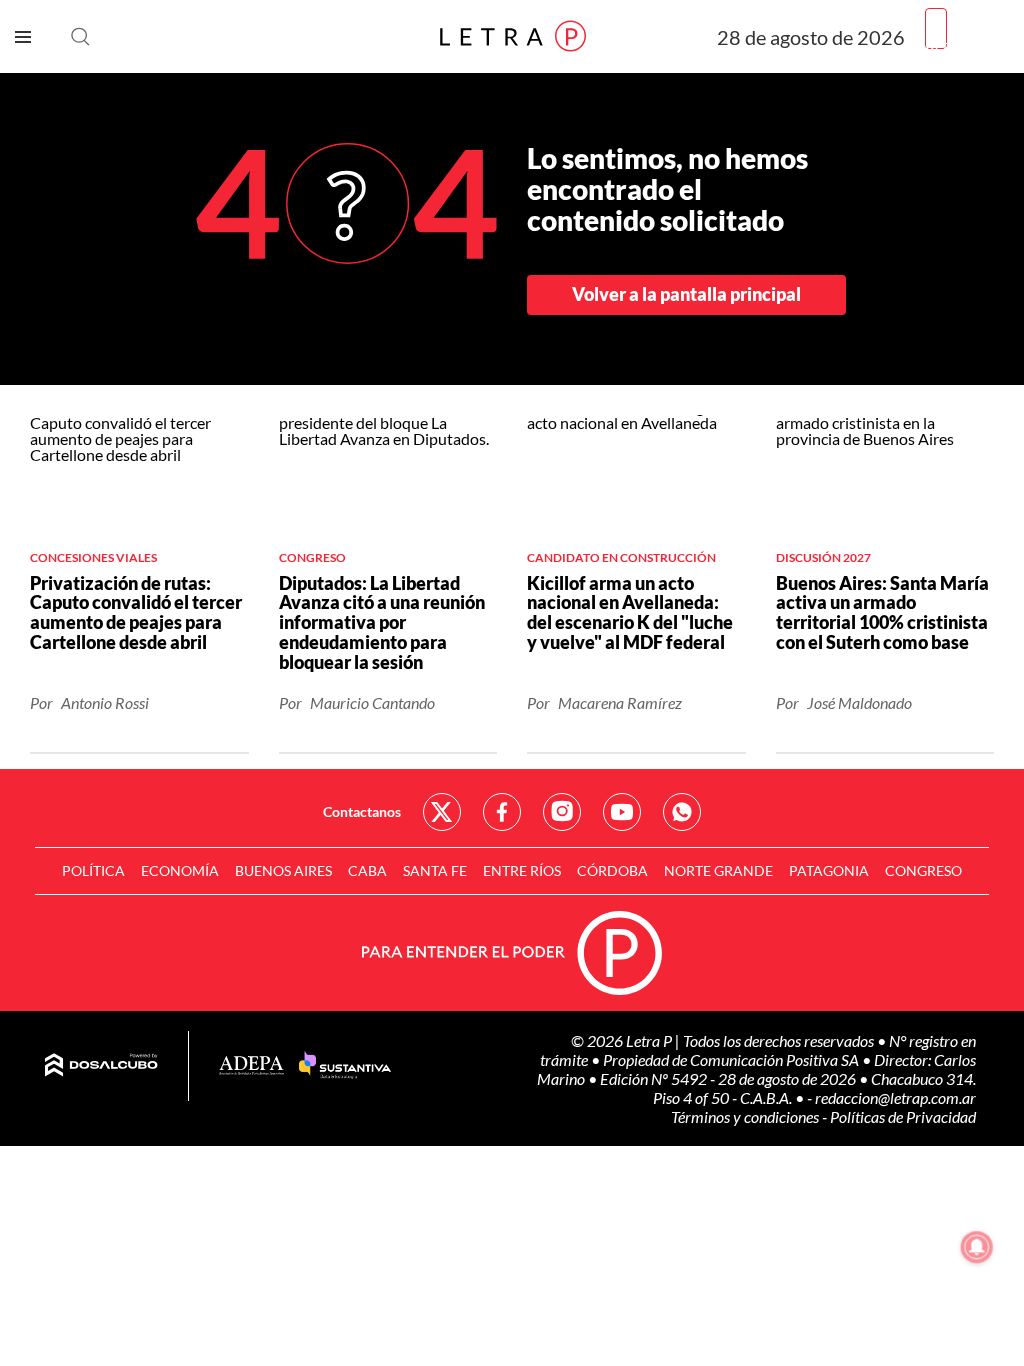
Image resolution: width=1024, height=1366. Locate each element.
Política (93, 870)
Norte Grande (718, 870)
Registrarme (967, 44)
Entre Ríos (522, 870)
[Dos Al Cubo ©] (101, 1066)
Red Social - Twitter (442, 812)
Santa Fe (435, 870)
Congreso (923, 870)
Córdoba (612, 870)
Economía (180, 870)
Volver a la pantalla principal (686, 294)
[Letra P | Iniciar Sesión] (936, 28)
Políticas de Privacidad (903, 1116)
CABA (367, 870)
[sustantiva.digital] (345, 1066)
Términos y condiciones (746, 1116)
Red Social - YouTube (622, 812)
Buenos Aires (283, 870)
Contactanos (362, 811)
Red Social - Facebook (502, 812)
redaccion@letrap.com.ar (895, 1097)
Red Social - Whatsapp (682, 812)
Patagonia (829, 870)
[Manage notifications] (977, 1247)
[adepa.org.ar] (251, 1066)
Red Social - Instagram (562, 812)
